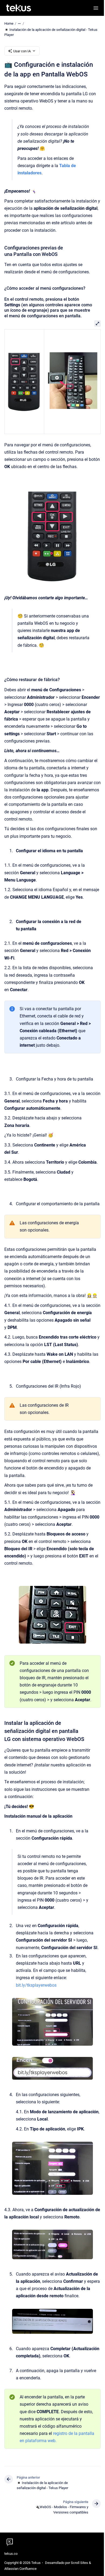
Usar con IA (22, 51)
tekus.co (11, 2554)
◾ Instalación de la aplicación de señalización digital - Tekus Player (51, 32)
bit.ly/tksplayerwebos (36, 1985)
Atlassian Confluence (20, 2569)
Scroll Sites (79, 2563)
